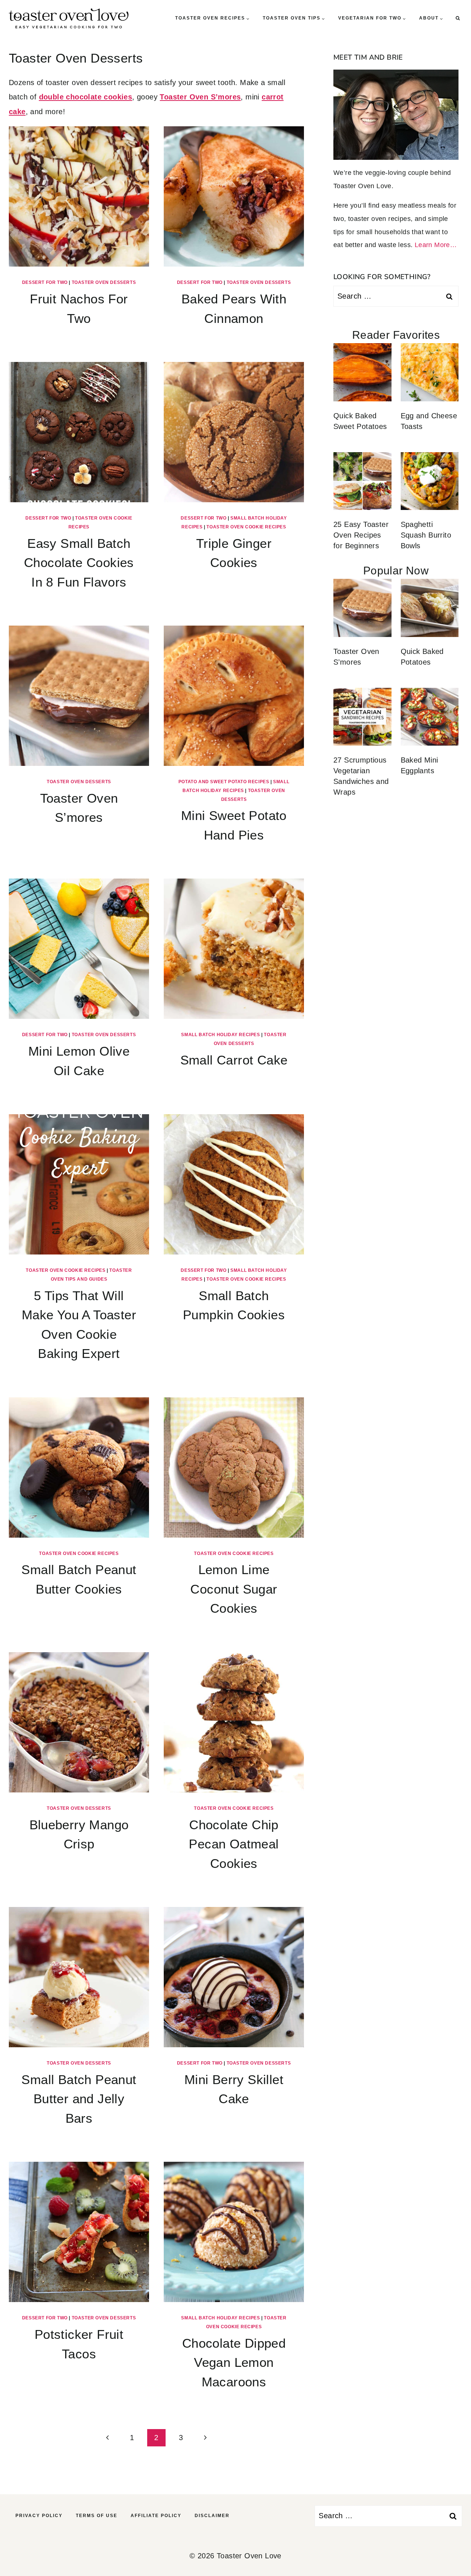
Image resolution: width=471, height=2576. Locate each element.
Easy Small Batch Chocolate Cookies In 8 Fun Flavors (79, 563)
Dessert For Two (45, 282)
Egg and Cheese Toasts (429, 421)
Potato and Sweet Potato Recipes (224, 782)
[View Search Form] (458, 18)
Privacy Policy (39, 2516)
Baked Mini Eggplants (419, 765)
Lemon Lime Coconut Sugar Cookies (234, 1589)
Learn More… (436, 245)
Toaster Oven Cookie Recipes (246, 527)
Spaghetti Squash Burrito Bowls (426, 535)
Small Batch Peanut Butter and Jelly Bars (79, 2099)
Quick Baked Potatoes (422, 657)
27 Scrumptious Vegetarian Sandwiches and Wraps (361, 776)
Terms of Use (97, 2516)
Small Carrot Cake (234, 1060)
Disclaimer (212, 2516)
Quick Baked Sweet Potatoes (360, 421)
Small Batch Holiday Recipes (220, 1035)
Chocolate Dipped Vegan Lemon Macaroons (234, 2362)
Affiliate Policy (156, 2516)
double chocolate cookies (86, 97)
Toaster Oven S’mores (200, 97)
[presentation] (79, 196)
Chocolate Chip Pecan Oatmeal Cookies (234, 1844)
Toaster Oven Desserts (104, 282)
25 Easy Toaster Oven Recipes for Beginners (361, 535)
